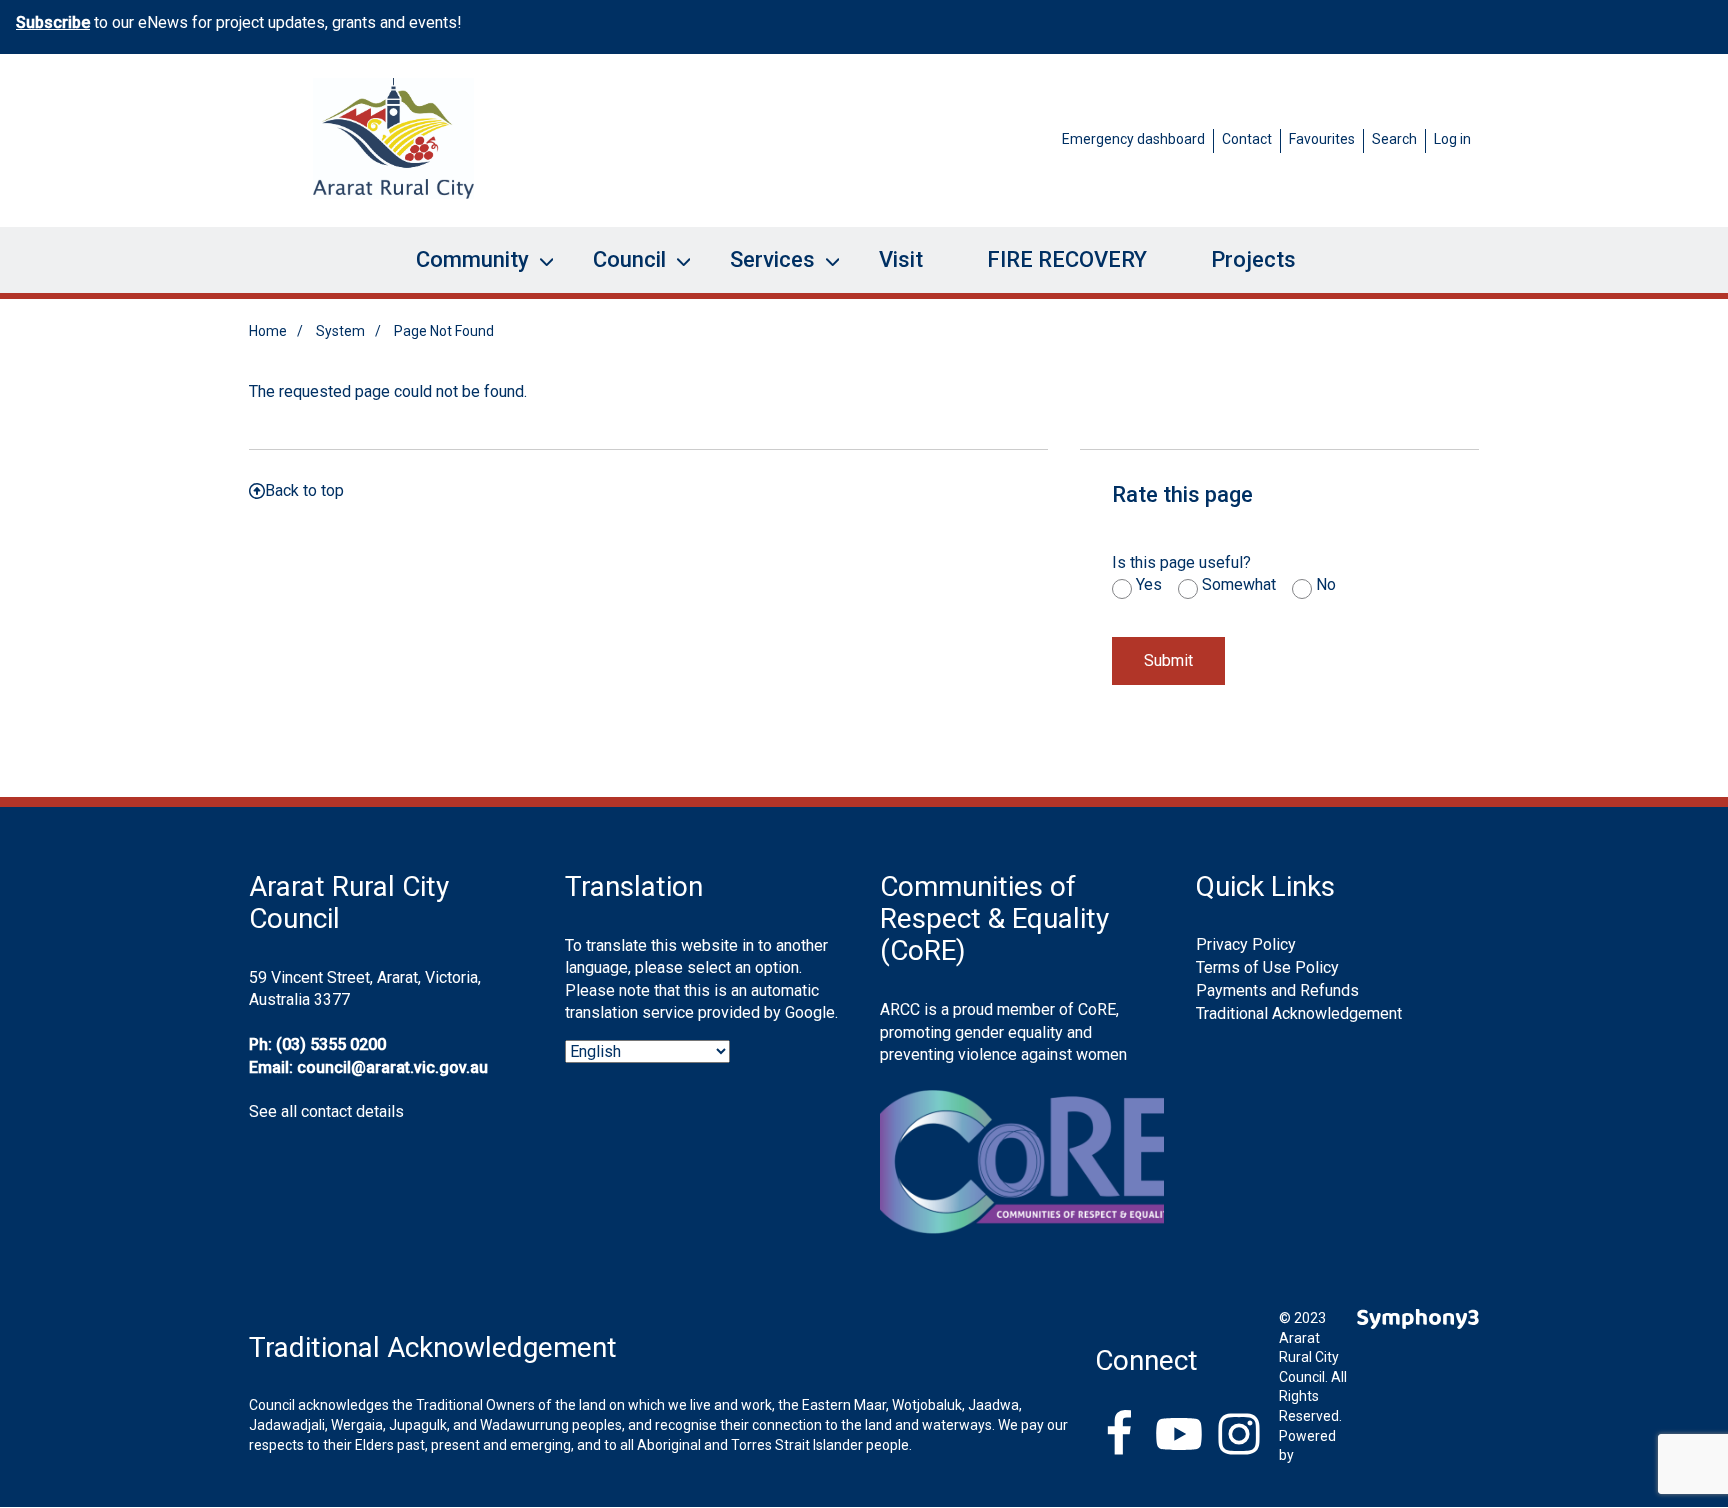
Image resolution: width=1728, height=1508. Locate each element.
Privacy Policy (1246, 944)
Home (268, 331)
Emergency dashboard (1133, 139)
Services (760, 270)
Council (617, 270)
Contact (1247, 139)
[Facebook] (1119, 1436)
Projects (1253, 259)
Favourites (1322, 139)
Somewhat (1239, 585)
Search (1394, 139)
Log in (1452, 139)
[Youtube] (1179, 1436)
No (1326, 585)
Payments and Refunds (1277, 990)
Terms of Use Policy (1267, 967)
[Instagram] (1239, 1436)
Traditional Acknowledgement (1299, 1013)
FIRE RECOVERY (1067, 259)
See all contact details (326, 1111)
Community (460, 270)
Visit (901, 259)
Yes (1149, 585)
